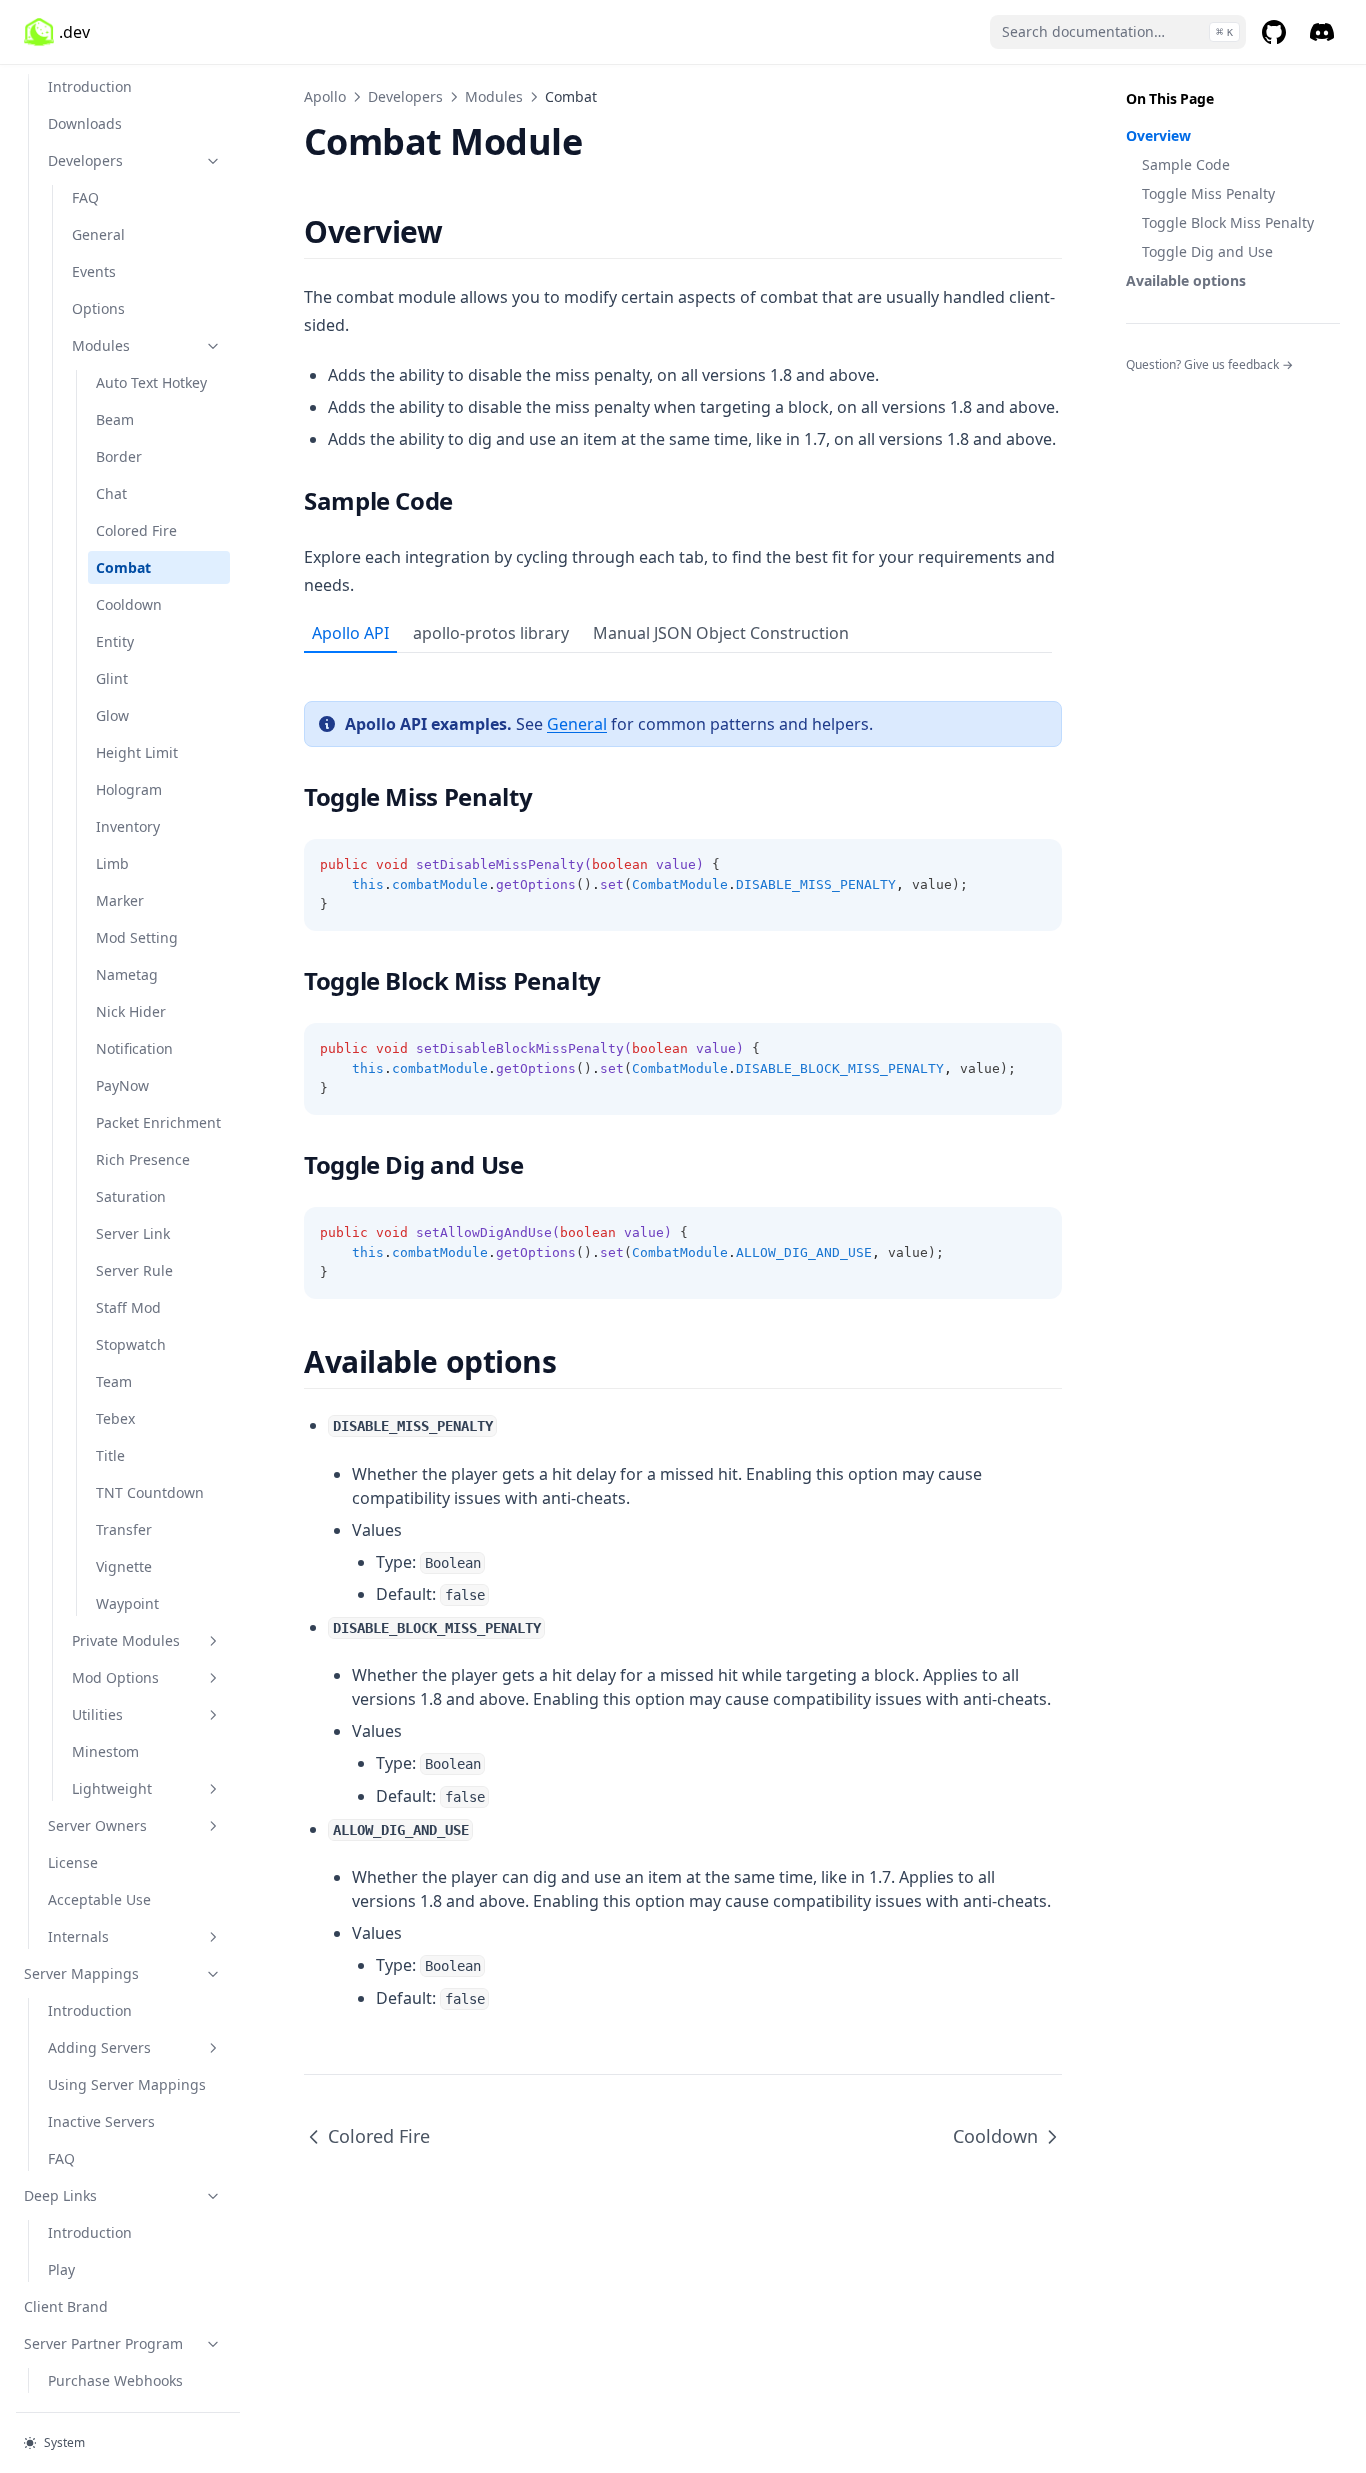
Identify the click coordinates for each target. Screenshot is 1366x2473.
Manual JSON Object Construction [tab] (721, 633)
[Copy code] (1036, 865)
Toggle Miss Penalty (1208, 193)
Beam (115, 419)
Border (119, 456)
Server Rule (134, 1270)
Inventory (128, 826)
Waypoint (127, 1603)
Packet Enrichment (158, 1122)
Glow (112, 715)
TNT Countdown (150, 1492)
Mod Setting (137, 937)
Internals (78, 1936)
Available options (1186, 280)
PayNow (122, 1085)
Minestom (105, 1751)
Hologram (129, 789)
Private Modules (126, 1640)
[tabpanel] (683, 976)
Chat (111, 493)
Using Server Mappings (127, 2084)
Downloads (85, 123)
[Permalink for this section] (459, 231)
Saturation (131, 1196)
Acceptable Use (99, 1899)
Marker (120, 900)
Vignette (124, 1566)
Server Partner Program (103, 2343)
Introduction (90, 86)
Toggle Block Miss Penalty (1228, 222)
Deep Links (60, 2195)
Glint (112, 678)
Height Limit (137, 752)
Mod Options (115, 1677)
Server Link (133, 1233)
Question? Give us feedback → (1209, 364)
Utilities (97, 1714)
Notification (134, 1048)
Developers (85, 160)
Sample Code (1186, 164)
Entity (115, 641)
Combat (123, 567)
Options (98, 308)
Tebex (115, 1418)
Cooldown (129, 604)
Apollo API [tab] (350, 633)
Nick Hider (131, 1011)
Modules (101, 345)
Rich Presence (143, 1159)
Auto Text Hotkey (151, 382)
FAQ (85, 197)
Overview (1158, 135)
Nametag (127, 974)
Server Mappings (81, 1973)
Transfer (124, 1529)
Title (110, 1455)
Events (94, 271)
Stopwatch (131, 1344)
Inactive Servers (101, 2121)
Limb (112, 863)
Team (114, 1381)
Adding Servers (99, 2047)
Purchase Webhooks (115, 2380)
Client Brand (66, 2306)
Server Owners (97, 1825)
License (73, 1862)
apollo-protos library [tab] (491, 633)
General (98, 234)
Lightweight (112, 1788)
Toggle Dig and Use (1207, 251)
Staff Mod (128, 1307)
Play (61, 2269)
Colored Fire (136, 530)
